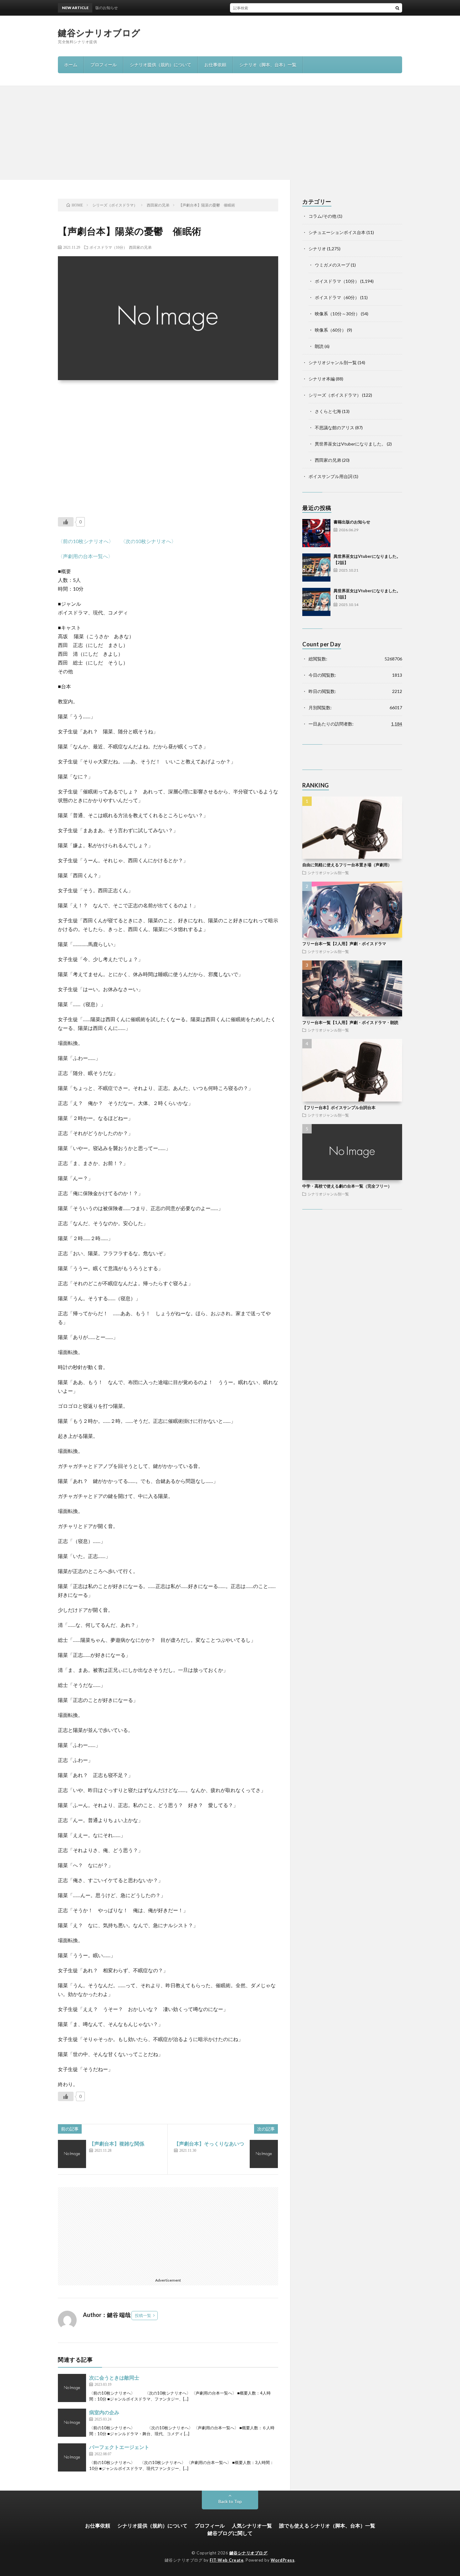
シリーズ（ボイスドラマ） (335, 395)
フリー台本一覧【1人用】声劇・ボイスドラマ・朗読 (350, 1022)
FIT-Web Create (227, 2560)
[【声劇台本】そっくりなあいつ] (264, 2154)
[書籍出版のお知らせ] (316, 533)
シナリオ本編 (322, 379)
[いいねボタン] (66, 522)
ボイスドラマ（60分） (337, 297)
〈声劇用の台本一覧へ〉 (85, 556)
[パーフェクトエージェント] (72, 2457)
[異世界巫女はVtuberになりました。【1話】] (316, 602)
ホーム (71, 65)
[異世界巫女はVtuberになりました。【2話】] (316, 568)
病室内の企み (104, 2412)
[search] (397, 8)
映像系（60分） (330, 330)
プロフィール (104, 65)
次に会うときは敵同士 (114, 2377)
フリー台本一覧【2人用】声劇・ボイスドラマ (344, 944)
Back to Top (230, 2501)
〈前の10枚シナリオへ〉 (86, 541)
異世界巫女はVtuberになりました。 (350, 444)
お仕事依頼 (215, 65)
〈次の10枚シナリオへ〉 (148, 541)
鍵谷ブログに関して (230, 2533)
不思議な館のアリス (335, 428)
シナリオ (317, 249)
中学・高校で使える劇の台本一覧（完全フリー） (347, 1186)
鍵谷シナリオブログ (99, 33)
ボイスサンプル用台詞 (330, 476)
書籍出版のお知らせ (352, 522)
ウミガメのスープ (332, 265)
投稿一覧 (143, 2315)
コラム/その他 (322, 216)
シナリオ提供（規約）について (161, 65)
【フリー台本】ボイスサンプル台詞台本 (339, 1107)
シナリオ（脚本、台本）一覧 (268, 65)
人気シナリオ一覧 (252, 2525)
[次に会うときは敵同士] (72, 2388)
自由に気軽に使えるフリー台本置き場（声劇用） (347, 865)
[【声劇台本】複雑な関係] (72, 2154)
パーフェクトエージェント (119, 2447)
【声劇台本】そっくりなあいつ (209, 2143)
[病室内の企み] (72, 2423)
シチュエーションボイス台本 (337, 232)
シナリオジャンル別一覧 (333, 362)
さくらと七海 (328, 411)
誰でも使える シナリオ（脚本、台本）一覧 (327, 2525)
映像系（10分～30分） (337, 314)
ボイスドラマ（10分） (108, 247)
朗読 (319, 346)
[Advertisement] (230, 133)
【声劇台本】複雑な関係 (117, 2143)
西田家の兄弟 (140, 247)
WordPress (283, 2560)
